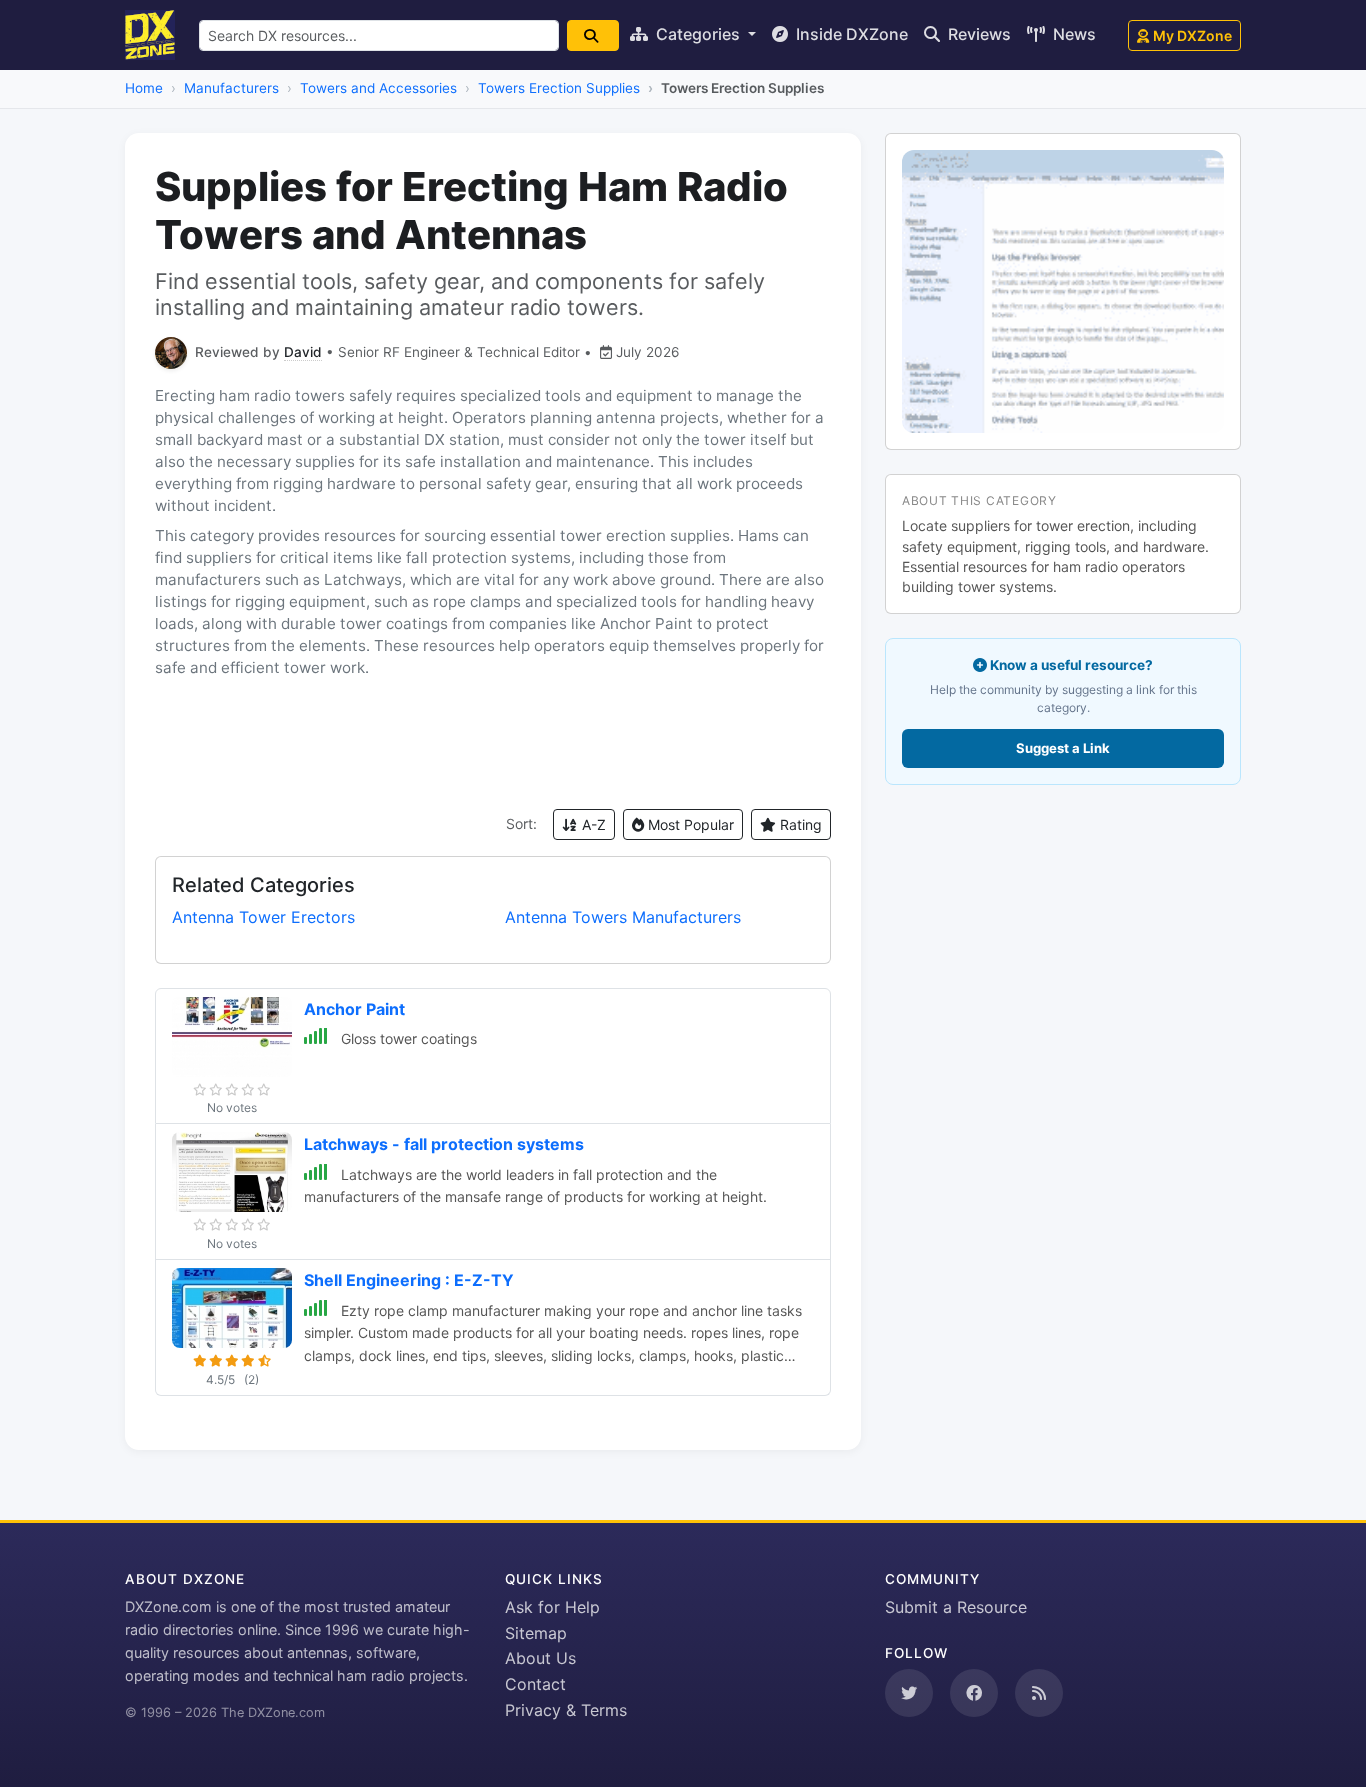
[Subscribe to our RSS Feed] (1039, 1693)
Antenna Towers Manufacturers (623, 917)
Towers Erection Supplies (559, 88)
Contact (535, 1684)
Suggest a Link (1063, 748)
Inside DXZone (850, 34)
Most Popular (689, 824)
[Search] (593, 35)
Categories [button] (698, 34)
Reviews (977, 34)
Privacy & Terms (566, 1710)
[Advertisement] (493, 744)
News (1072, 34)
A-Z (592, 824)
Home (144, 88)
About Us (540, 1658)
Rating (799, 824)
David (303, 352)
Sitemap (536, 1633)
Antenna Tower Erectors (263, 917)
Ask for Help (552, 1607)
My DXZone (1192, 35)
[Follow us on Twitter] (909, 1693)
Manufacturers (231, 88)
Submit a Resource (956, 1607)
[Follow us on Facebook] (974, 1693)
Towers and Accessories (378, 88)
